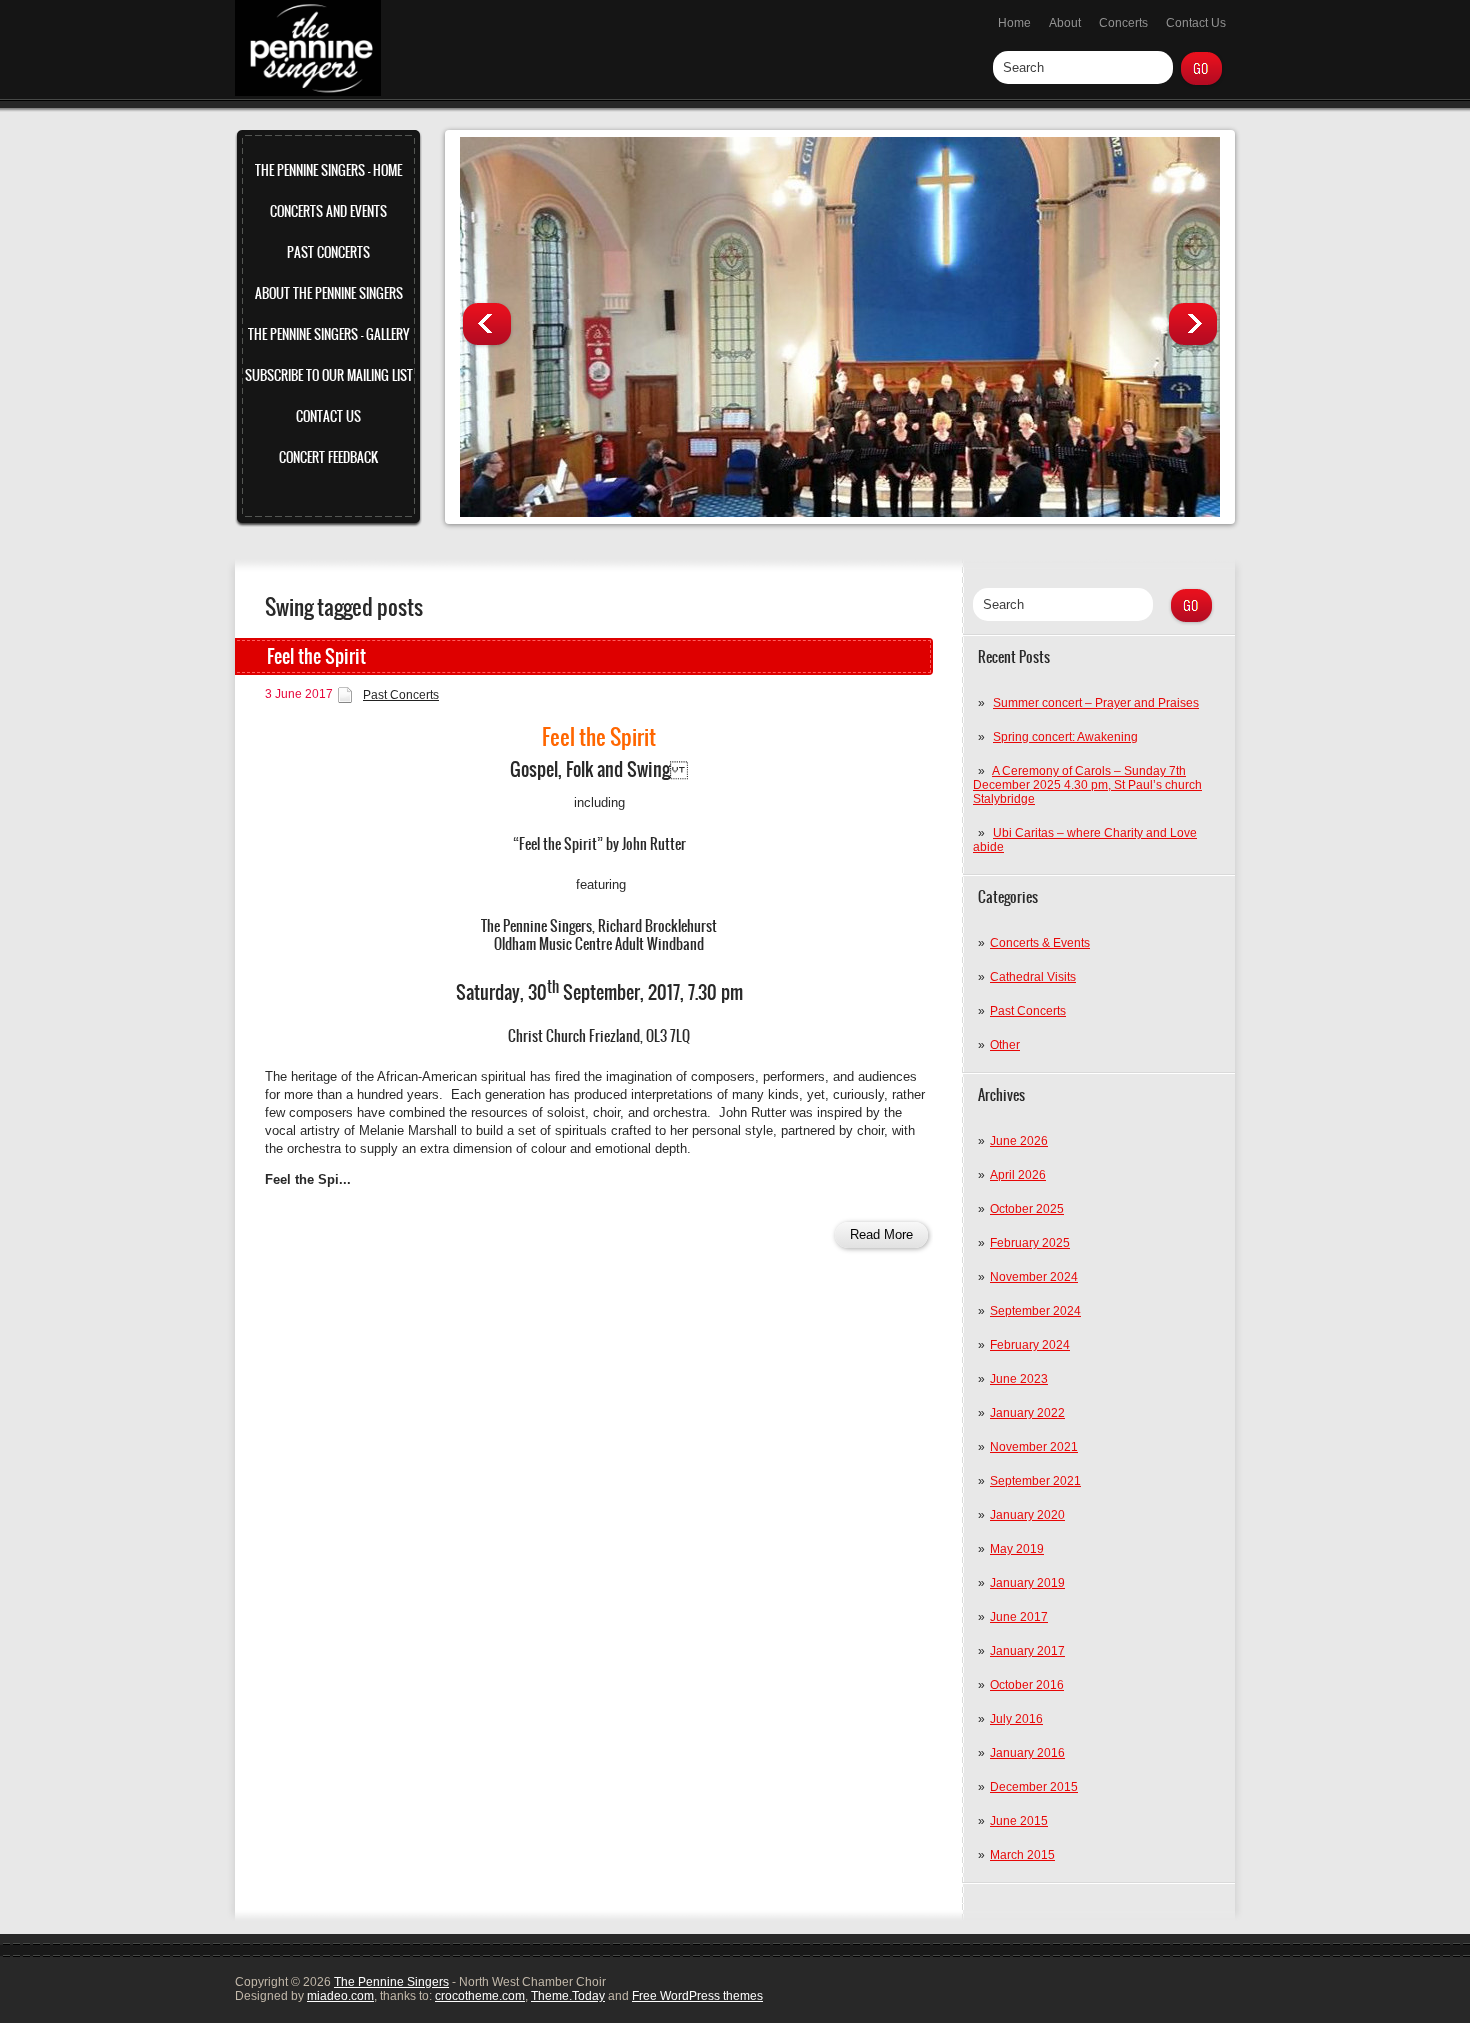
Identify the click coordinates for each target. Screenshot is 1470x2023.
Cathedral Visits (1033, 977)
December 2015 (1034, 1787)
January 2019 (1027, 1583)
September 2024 (1035, 1311)
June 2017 (1019, 1617)
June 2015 (1019, 1821)
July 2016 (1016, 1719)
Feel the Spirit (316, 656)
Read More (881, 1234)
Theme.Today (568, 1996)
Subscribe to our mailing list (329, 375)
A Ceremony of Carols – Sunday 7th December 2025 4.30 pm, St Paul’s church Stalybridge (1087, 785)
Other (1005, 1045)
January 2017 (1027, 1651)
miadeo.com (340, 1996)
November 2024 (1034, 1277)
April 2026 (1018, 1175)
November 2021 (1034, 1447)
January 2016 (1027, 1753)
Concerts (1123, 23)
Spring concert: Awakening (1065, 737)
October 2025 (1027, 1209)
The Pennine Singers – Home (328, 170)
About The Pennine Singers (329, 293)
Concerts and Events (328, 211)
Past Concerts (328, 252)
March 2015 (1022, 1855)
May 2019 (1017, 1549)
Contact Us (1196, 23)
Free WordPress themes (697, 1996)
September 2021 (1035, 1481)
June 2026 (1019, 1141)
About (1065, 23)
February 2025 (1030, 1243)
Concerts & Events (1040, 943)
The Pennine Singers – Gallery (328, 334)
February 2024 (1030, 1345)
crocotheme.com (480, 1996)
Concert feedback (328, 457)
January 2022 (1027, 1413)
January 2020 (1027, 1515)
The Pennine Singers (391, 1982)
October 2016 (1027, 1685)
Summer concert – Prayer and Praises (1096, 703)
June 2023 (1019, 1379)
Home (1014, 23)
